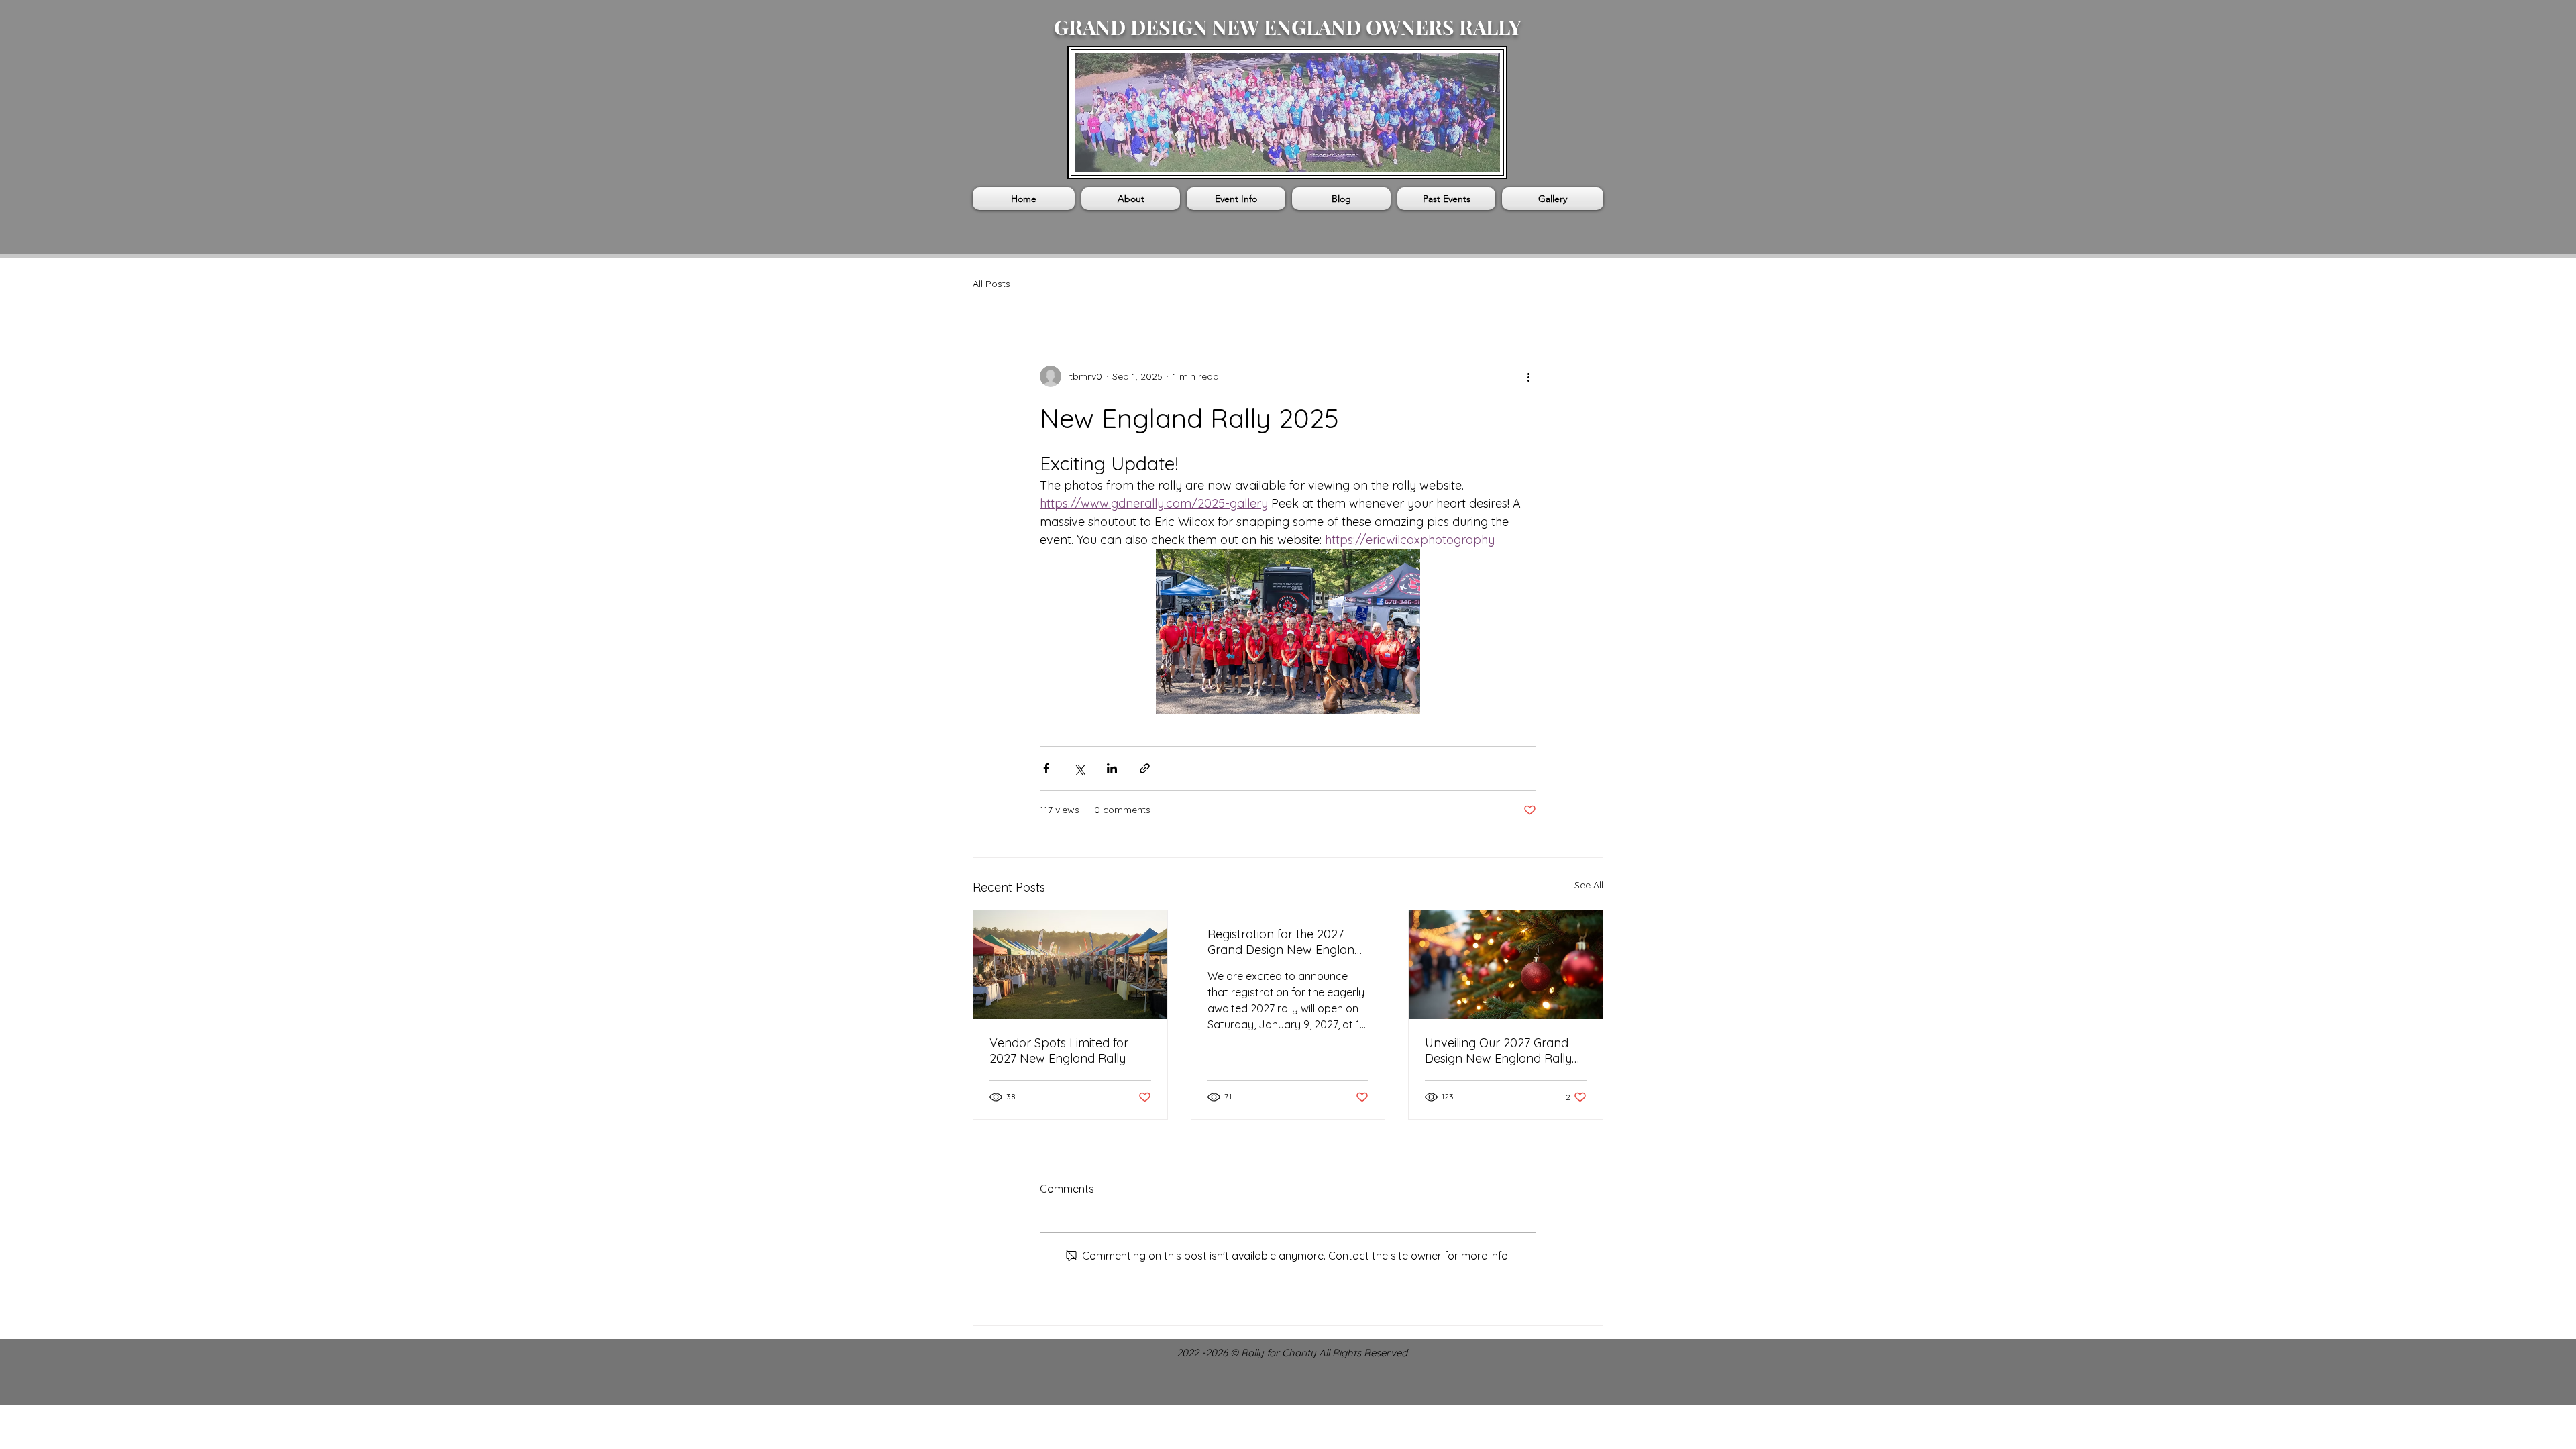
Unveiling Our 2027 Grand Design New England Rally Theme (1498, 1051)
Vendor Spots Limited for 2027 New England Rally (1059, 1051)
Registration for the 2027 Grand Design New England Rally (1285, 942)
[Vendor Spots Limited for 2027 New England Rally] (1070, 965)
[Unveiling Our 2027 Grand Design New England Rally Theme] (1506, 965)
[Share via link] (1145, 768)
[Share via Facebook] (1046, 768)
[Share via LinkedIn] (1112, 768)
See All (1589, 885)
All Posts (991, 284)
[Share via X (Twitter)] (1079, 768)
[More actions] (1528, 376)
